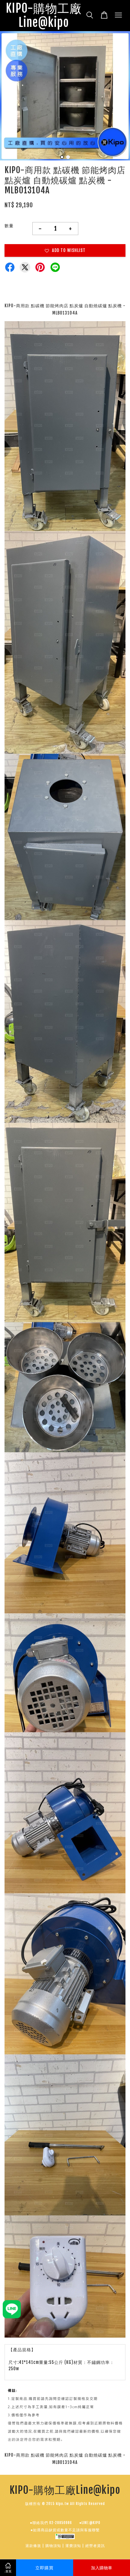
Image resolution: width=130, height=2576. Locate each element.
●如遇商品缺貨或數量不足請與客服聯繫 (65, 2530)
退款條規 (33, 2546)
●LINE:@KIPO (90, 2523)
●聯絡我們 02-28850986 (51, 2523)
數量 (9, 226)
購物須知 (53, 2546)
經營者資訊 (95, 2546)
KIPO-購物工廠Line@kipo (44, 16)
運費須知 (73, 2546)
